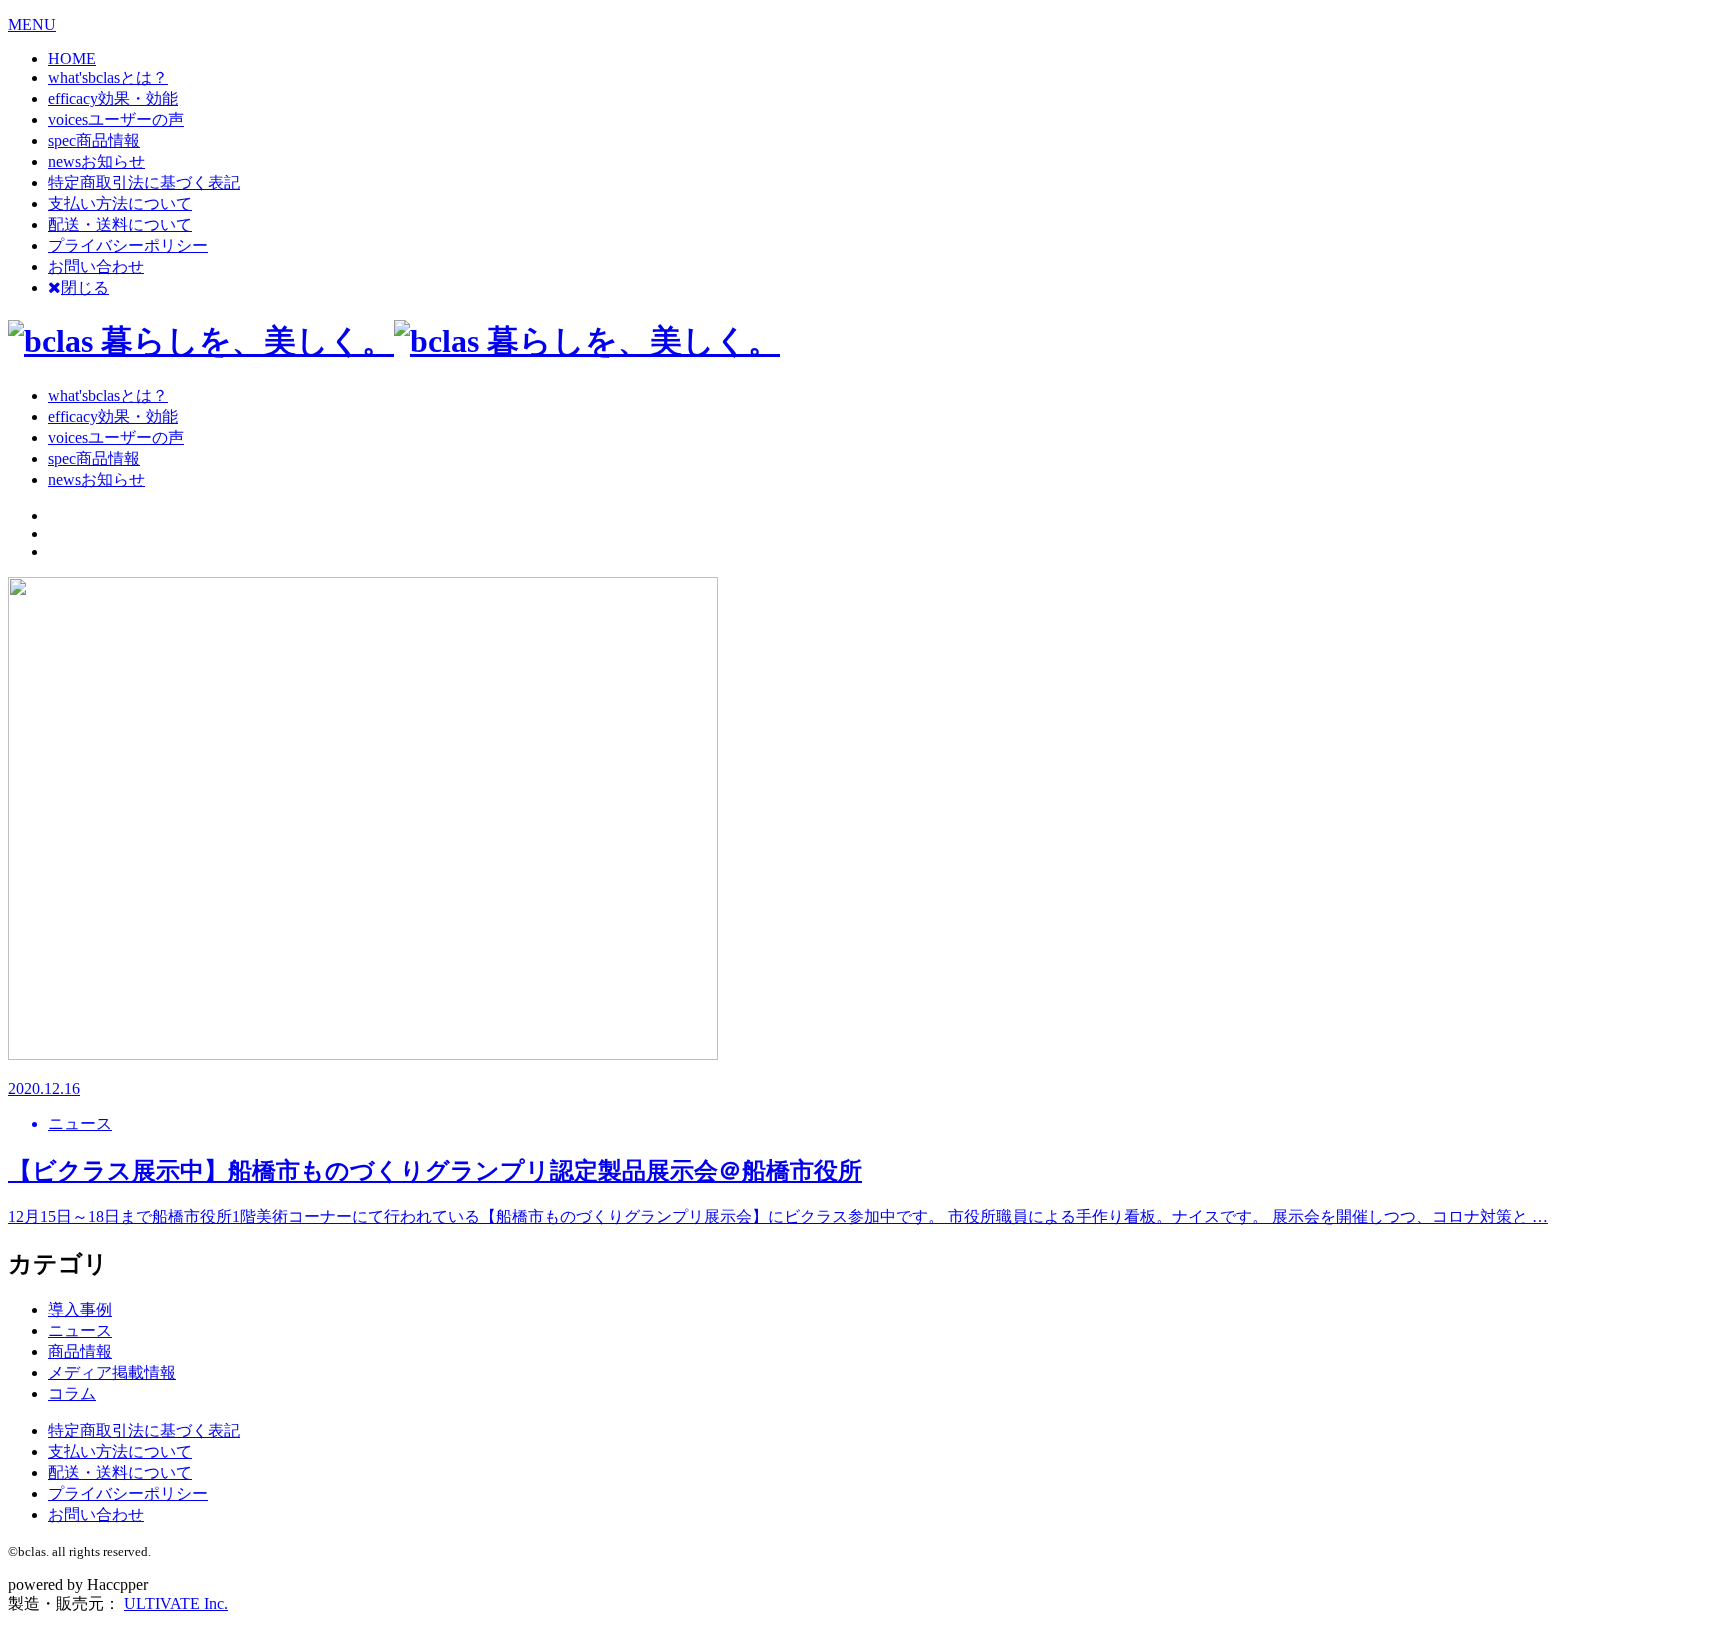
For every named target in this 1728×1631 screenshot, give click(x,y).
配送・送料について (120, 224)
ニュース (80, 1330)
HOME (72, 58)
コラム (72, 1393)
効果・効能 (113, 98)
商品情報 (94, 140)
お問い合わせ (96, 266)
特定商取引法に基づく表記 (144, 182)
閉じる (85, 287)
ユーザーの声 (116, 119)
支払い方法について (120, 203)
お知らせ (96, 161)
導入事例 (80, 1309)
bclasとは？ (108, 77)
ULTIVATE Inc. (176, 1603)
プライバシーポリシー (128, 245)
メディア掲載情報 (112, 1372)
